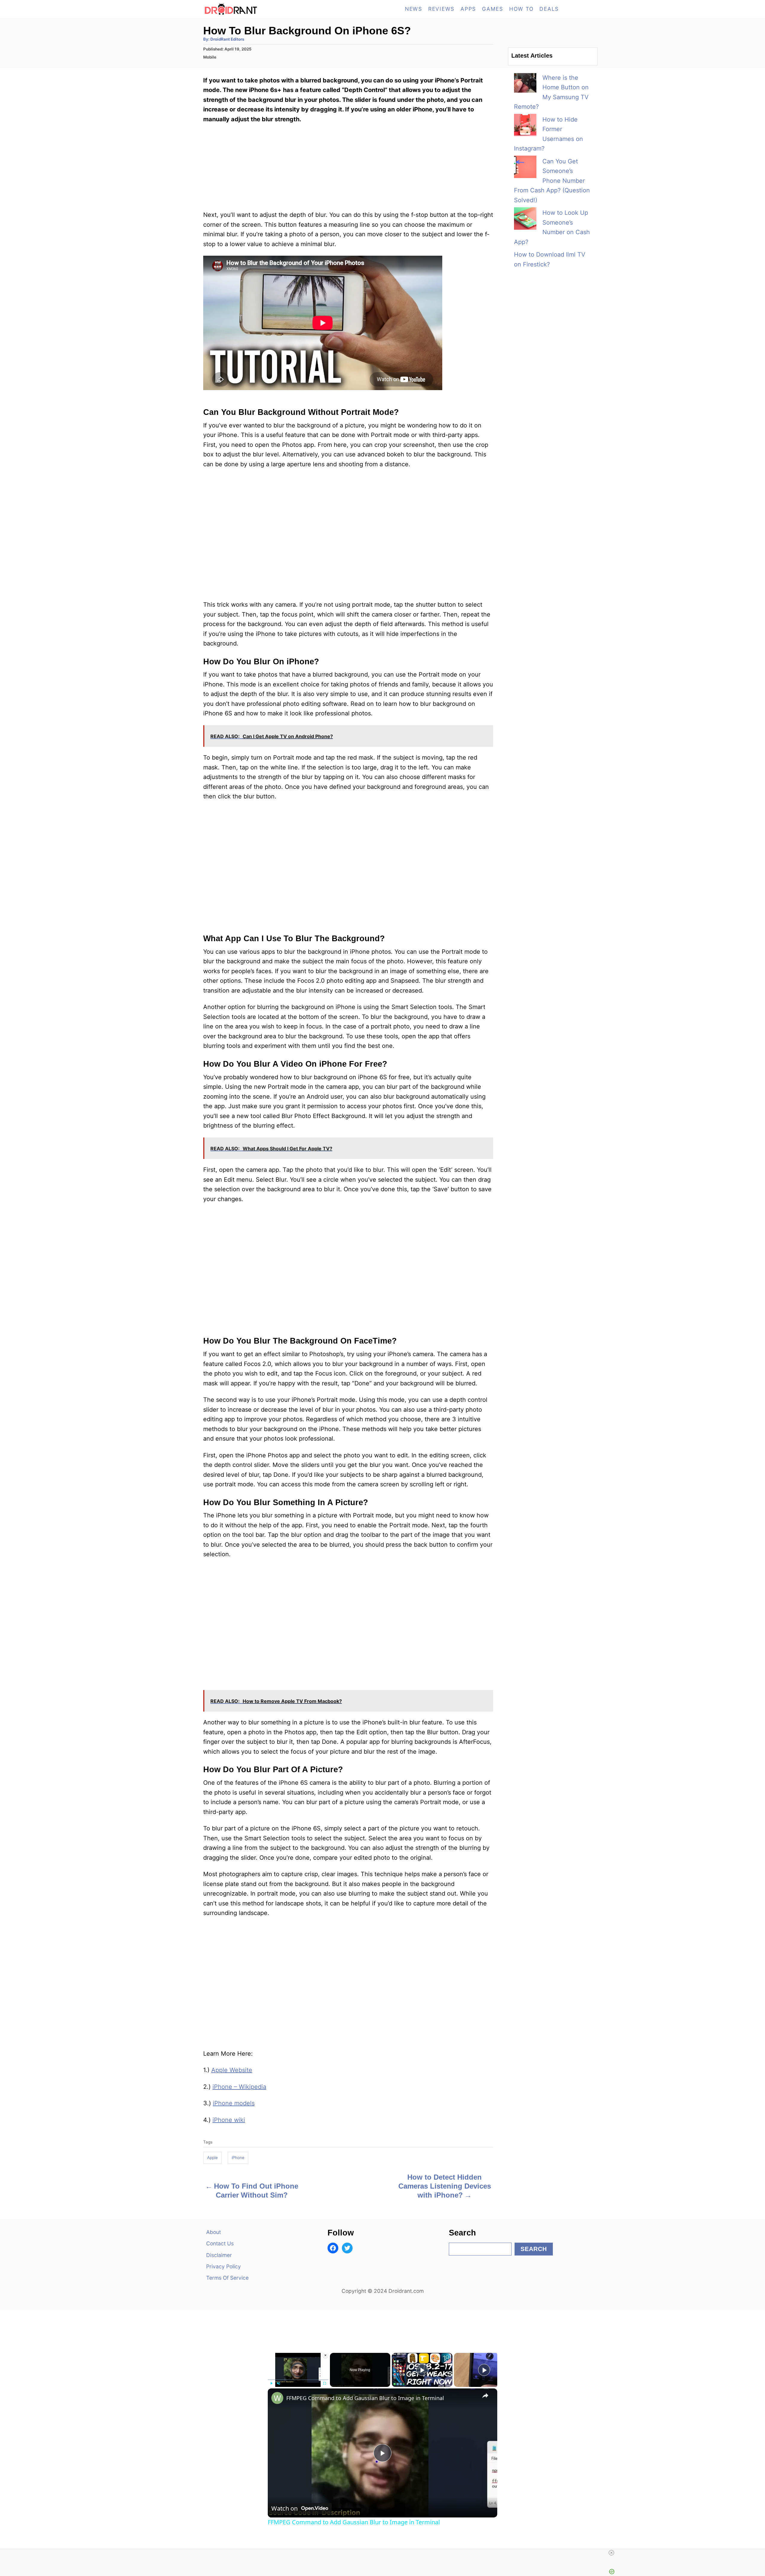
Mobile (210, 57)
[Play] (271, 2383)
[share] (485, 2396)
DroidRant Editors (227, 39)
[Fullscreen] (325, 2383)
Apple (212, 2158)
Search (534, 2249)
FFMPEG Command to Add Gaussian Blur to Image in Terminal (365, 2398)
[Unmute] (279, 2383)
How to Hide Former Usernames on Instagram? (548, 134)
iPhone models (234, 2103)
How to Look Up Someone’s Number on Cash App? (552, 227)
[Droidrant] (257, 9)
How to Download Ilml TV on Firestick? (550, 259)
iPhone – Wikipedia (239, 2087)
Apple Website (232, 2070)
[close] (611, 2553)
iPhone (238, 2158)
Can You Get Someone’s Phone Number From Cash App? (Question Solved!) (552, 181)
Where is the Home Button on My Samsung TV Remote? (551, 92)
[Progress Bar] (298, 2380)
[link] (277, 2398)
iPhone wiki (229, 2120)
